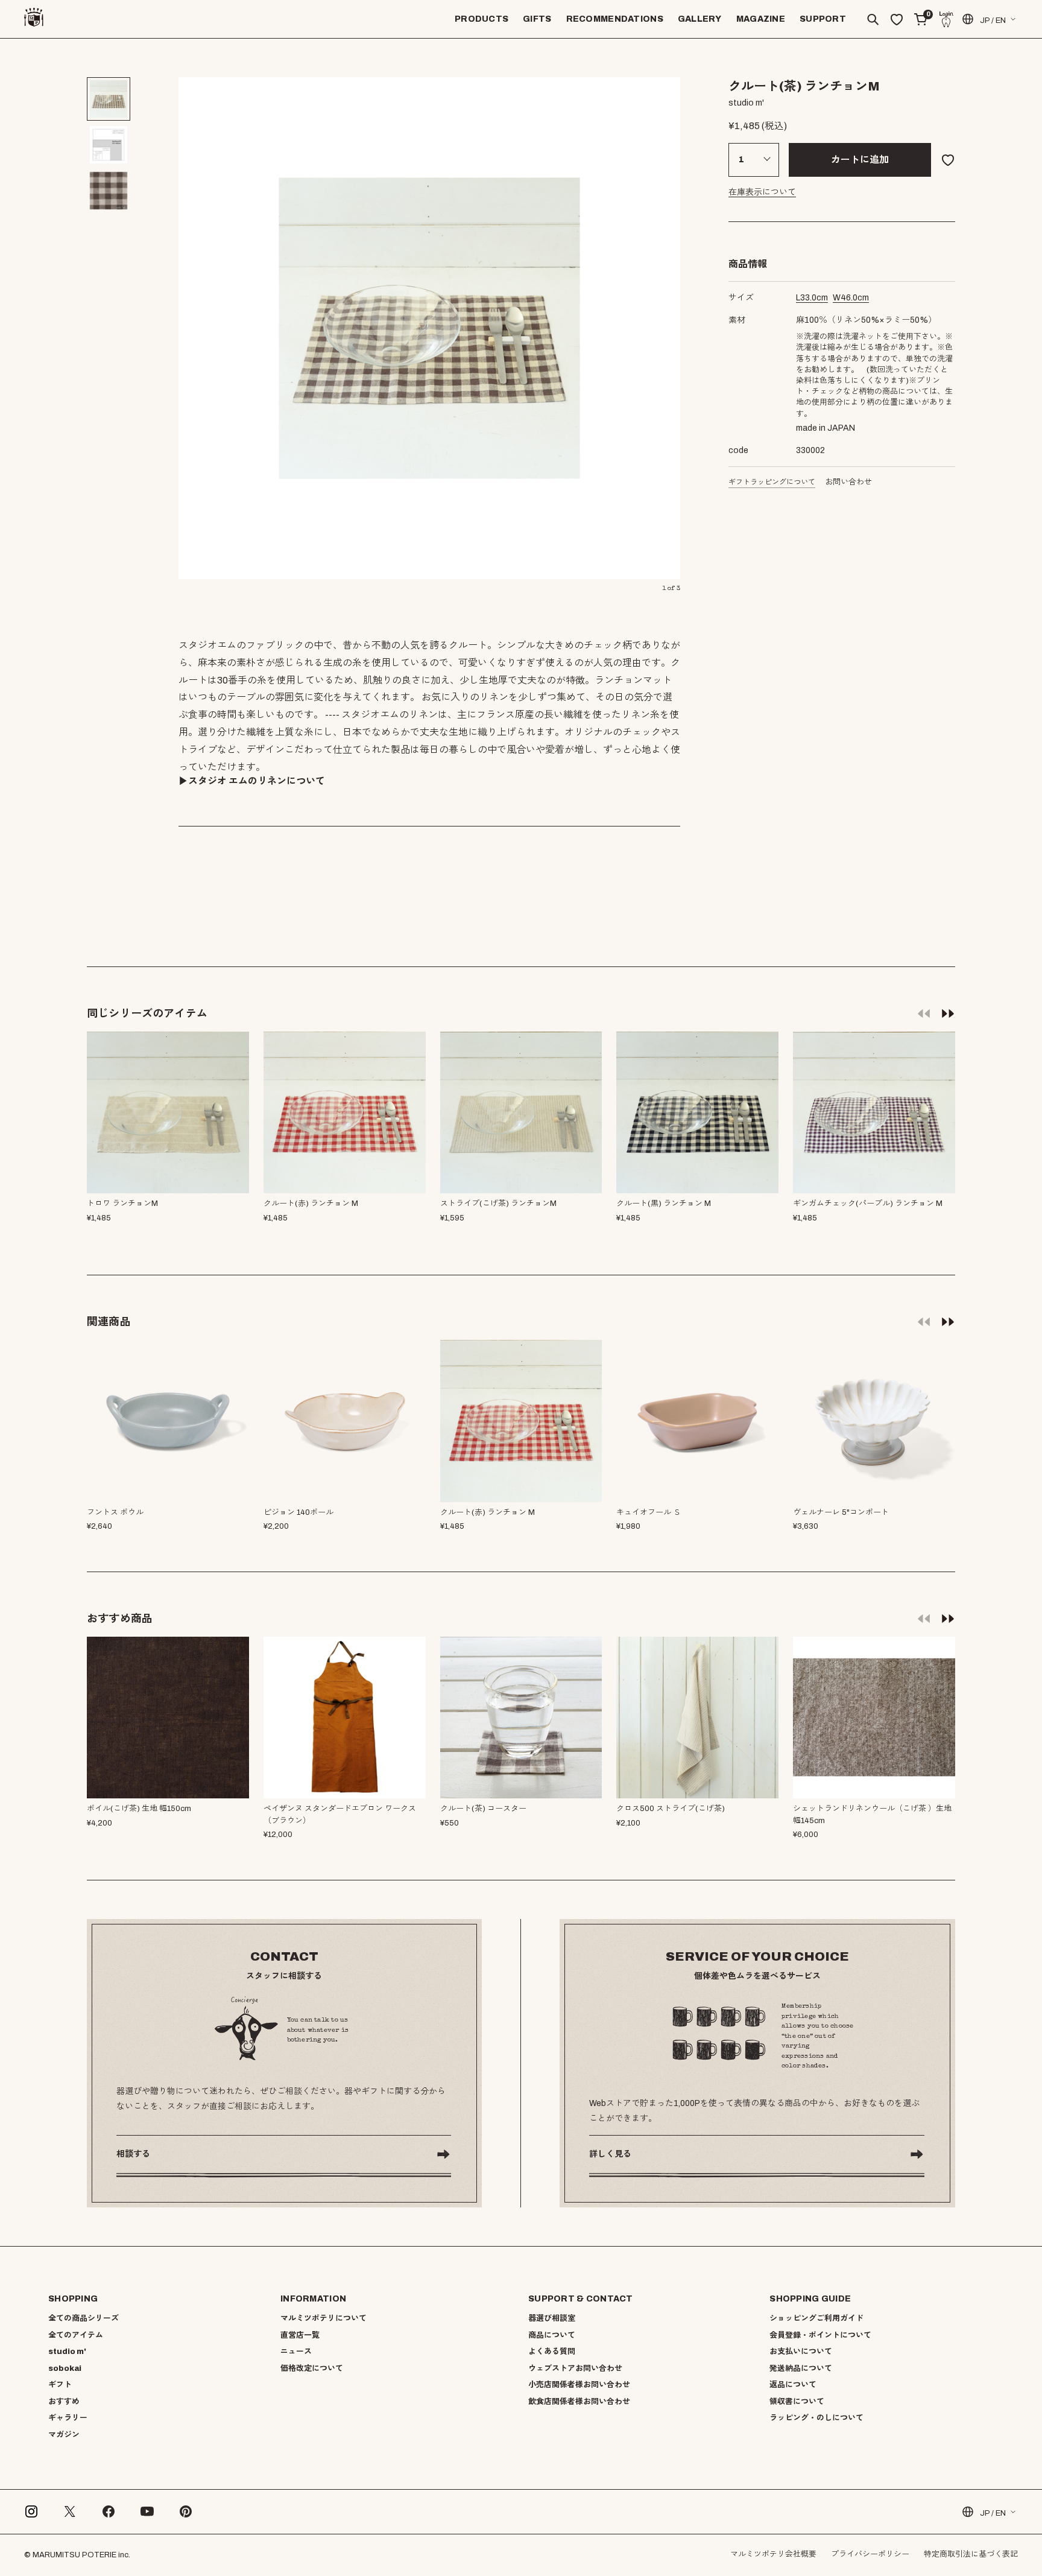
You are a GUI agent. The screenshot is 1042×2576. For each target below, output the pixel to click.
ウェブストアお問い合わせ (575, 2368)
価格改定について (312, 2368)
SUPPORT (823, 19)
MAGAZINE (761, 19)
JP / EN (993, 21)
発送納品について (801, 2368)
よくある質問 (552, 2352)
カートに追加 (860, 160)
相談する (133, 2154)
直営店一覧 (300, 2335)
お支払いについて (801, 2352)
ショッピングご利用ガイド (816, 2318)
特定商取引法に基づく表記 (971, 2554)
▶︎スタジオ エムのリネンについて (252, 781)
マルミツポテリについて (324, 2318)
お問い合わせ (848, 482)
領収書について (797, 2402)
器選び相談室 (552, 2318)
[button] (948, 1013)
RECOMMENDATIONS (615, 19)
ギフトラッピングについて (772, 482)
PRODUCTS (482, 19)
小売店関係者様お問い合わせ (579, 2385)
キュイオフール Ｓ (649, 1512)
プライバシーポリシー (870, 2554)
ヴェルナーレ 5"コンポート (841, 1512)
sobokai (65, 2368)
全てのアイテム (76, 2335)
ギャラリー (68, 2418)
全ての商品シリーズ (84, 2318)
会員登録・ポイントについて (820, 2335)
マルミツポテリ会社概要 (773, 2554)
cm (812, 298)
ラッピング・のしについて (816, 2418)
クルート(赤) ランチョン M (488, 1512)
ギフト (60, 2385)
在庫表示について (762, 192)
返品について (793, 2385)
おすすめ (64, 2402)
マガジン (64, 2435)
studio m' (67, 2352)
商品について (552, 2335)
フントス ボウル (115, 1512)
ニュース (296, 2352)
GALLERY (700, 19)
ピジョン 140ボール (298, 1512)
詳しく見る (610, 2154)
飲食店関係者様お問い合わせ (579, 2402)
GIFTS (537, 19)
